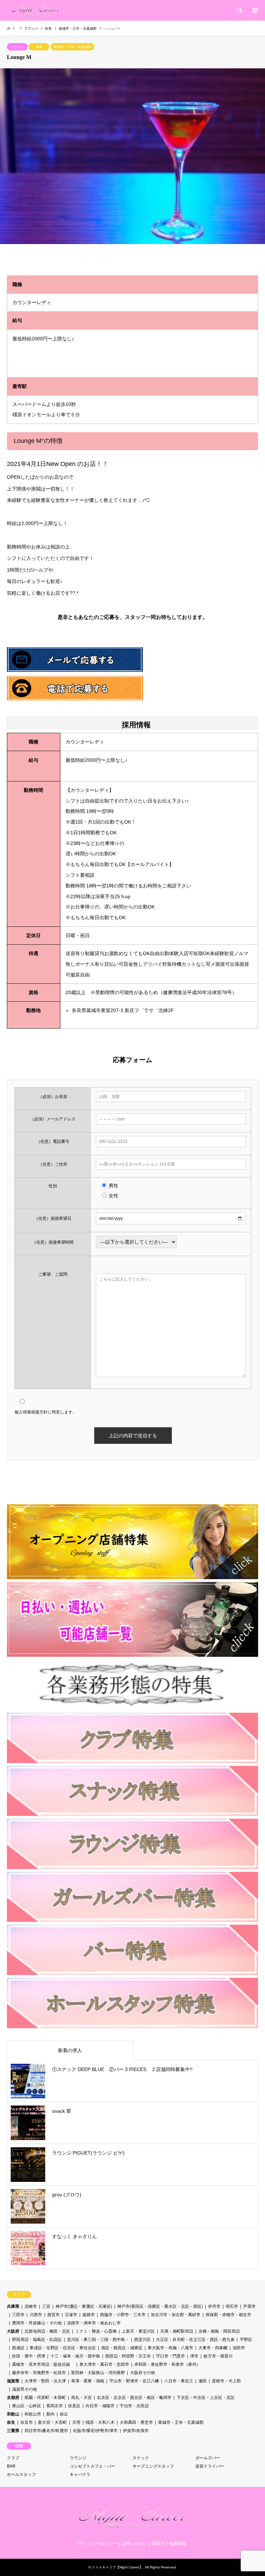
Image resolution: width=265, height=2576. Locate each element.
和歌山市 (33, 2414)
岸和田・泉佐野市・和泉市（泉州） (167, 2364)
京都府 (13, 2398)
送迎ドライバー (210, 2466)
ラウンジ (17, 47)
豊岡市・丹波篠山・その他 (37, 2323)
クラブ (13, 2458)
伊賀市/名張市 (136, 2431)
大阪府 (13, 2331)
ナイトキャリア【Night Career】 (117, 2567)
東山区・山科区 (27, 2406)
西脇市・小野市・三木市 (123, 2315)
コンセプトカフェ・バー (92, 2466)
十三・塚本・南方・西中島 (75, 2356)
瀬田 (203, 2381)
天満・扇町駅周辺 (177, 2331)
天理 (76, 2422)
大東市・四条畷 (213, 2348)
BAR (11, 2466)
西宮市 (53, 2315)
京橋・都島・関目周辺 (219, 2331)
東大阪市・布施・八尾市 (170, 2348)
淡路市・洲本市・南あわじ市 (94, 2323)
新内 (50, 2414)
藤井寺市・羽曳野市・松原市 (39, 2373)
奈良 (39, 47)
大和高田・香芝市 (136, 2422)
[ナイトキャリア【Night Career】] (36, 10)
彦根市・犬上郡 (226, 2381)
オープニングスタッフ (153, 2466)
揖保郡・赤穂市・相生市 (228, 2315)
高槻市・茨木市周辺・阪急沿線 (43, 2364)
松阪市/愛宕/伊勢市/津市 (95, 2431)
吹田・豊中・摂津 (29, 2356)
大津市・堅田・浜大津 (45, 2381)
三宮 (46, 2306)
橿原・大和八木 (100, 2422)
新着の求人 (70, 2050)
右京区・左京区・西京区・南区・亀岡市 (134, 2398)
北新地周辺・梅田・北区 (47, 2331)
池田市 (239, 2348)
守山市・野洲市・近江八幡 (134, 2381)
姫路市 (89, 2315)
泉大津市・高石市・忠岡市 (104, 2364)
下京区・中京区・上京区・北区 (206, 2398)
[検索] (239, 10)
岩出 (64, 2414)
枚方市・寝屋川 (218, 2356)
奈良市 (27, 2422)
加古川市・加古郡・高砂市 (176, 2315)
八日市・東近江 (179, 2381)
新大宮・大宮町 (52, 2422)
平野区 (246, 2340)
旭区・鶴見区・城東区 (122, 2348)
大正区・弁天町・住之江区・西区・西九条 (195, 2340)
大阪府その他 (143, 2373)
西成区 (18, 2348)
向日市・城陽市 (100, 2406)
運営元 (158, 2544)
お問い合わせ (134, 2544)
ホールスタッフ (21, 2475)
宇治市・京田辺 (134, 2406)
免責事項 (178, 2544)
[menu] (255, 10)
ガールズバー (208, 2458)
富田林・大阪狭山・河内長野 (98, 2373)
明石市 (232, 2306)
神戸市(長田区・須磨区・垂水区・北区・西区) (160, 2306)
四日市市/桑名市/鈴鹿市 (46, 2431)
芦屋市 (249, 2306)
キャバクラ (80, 2475)
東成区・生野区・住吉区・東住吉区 (63, 2348)
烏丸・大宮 (81, 2398)
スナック (141, 2458)
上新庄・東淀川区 (138, 2331)
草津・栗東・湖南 (88, 2381)
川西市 (36, 2315)
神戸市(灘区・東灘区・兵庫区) (84, 2306)
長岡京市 (55, 2406)
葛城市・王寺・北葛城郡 (72, 47)
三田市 (18, 2315)
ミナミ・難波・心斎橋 (96, 2331)
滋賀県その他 (24, 2389)
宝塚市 (71, 2315)
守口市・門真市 (170, 2356)
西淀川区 (143, 2340)
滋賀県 (13, 2381)
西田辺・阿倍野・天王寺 (128, 2356)
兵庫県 (13, 2306)
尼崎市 (31, 2306)
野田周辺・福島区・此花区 (37, 2340)
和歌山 (13, 2414)
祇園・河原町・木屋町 (45, 2398)
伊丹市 (214, 2306)
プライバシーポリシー (96, 2544)
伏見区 (74, 2406)
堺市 (194, 2356)
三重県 (13, 2431)
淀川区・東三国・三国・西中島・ (98, 2340)
